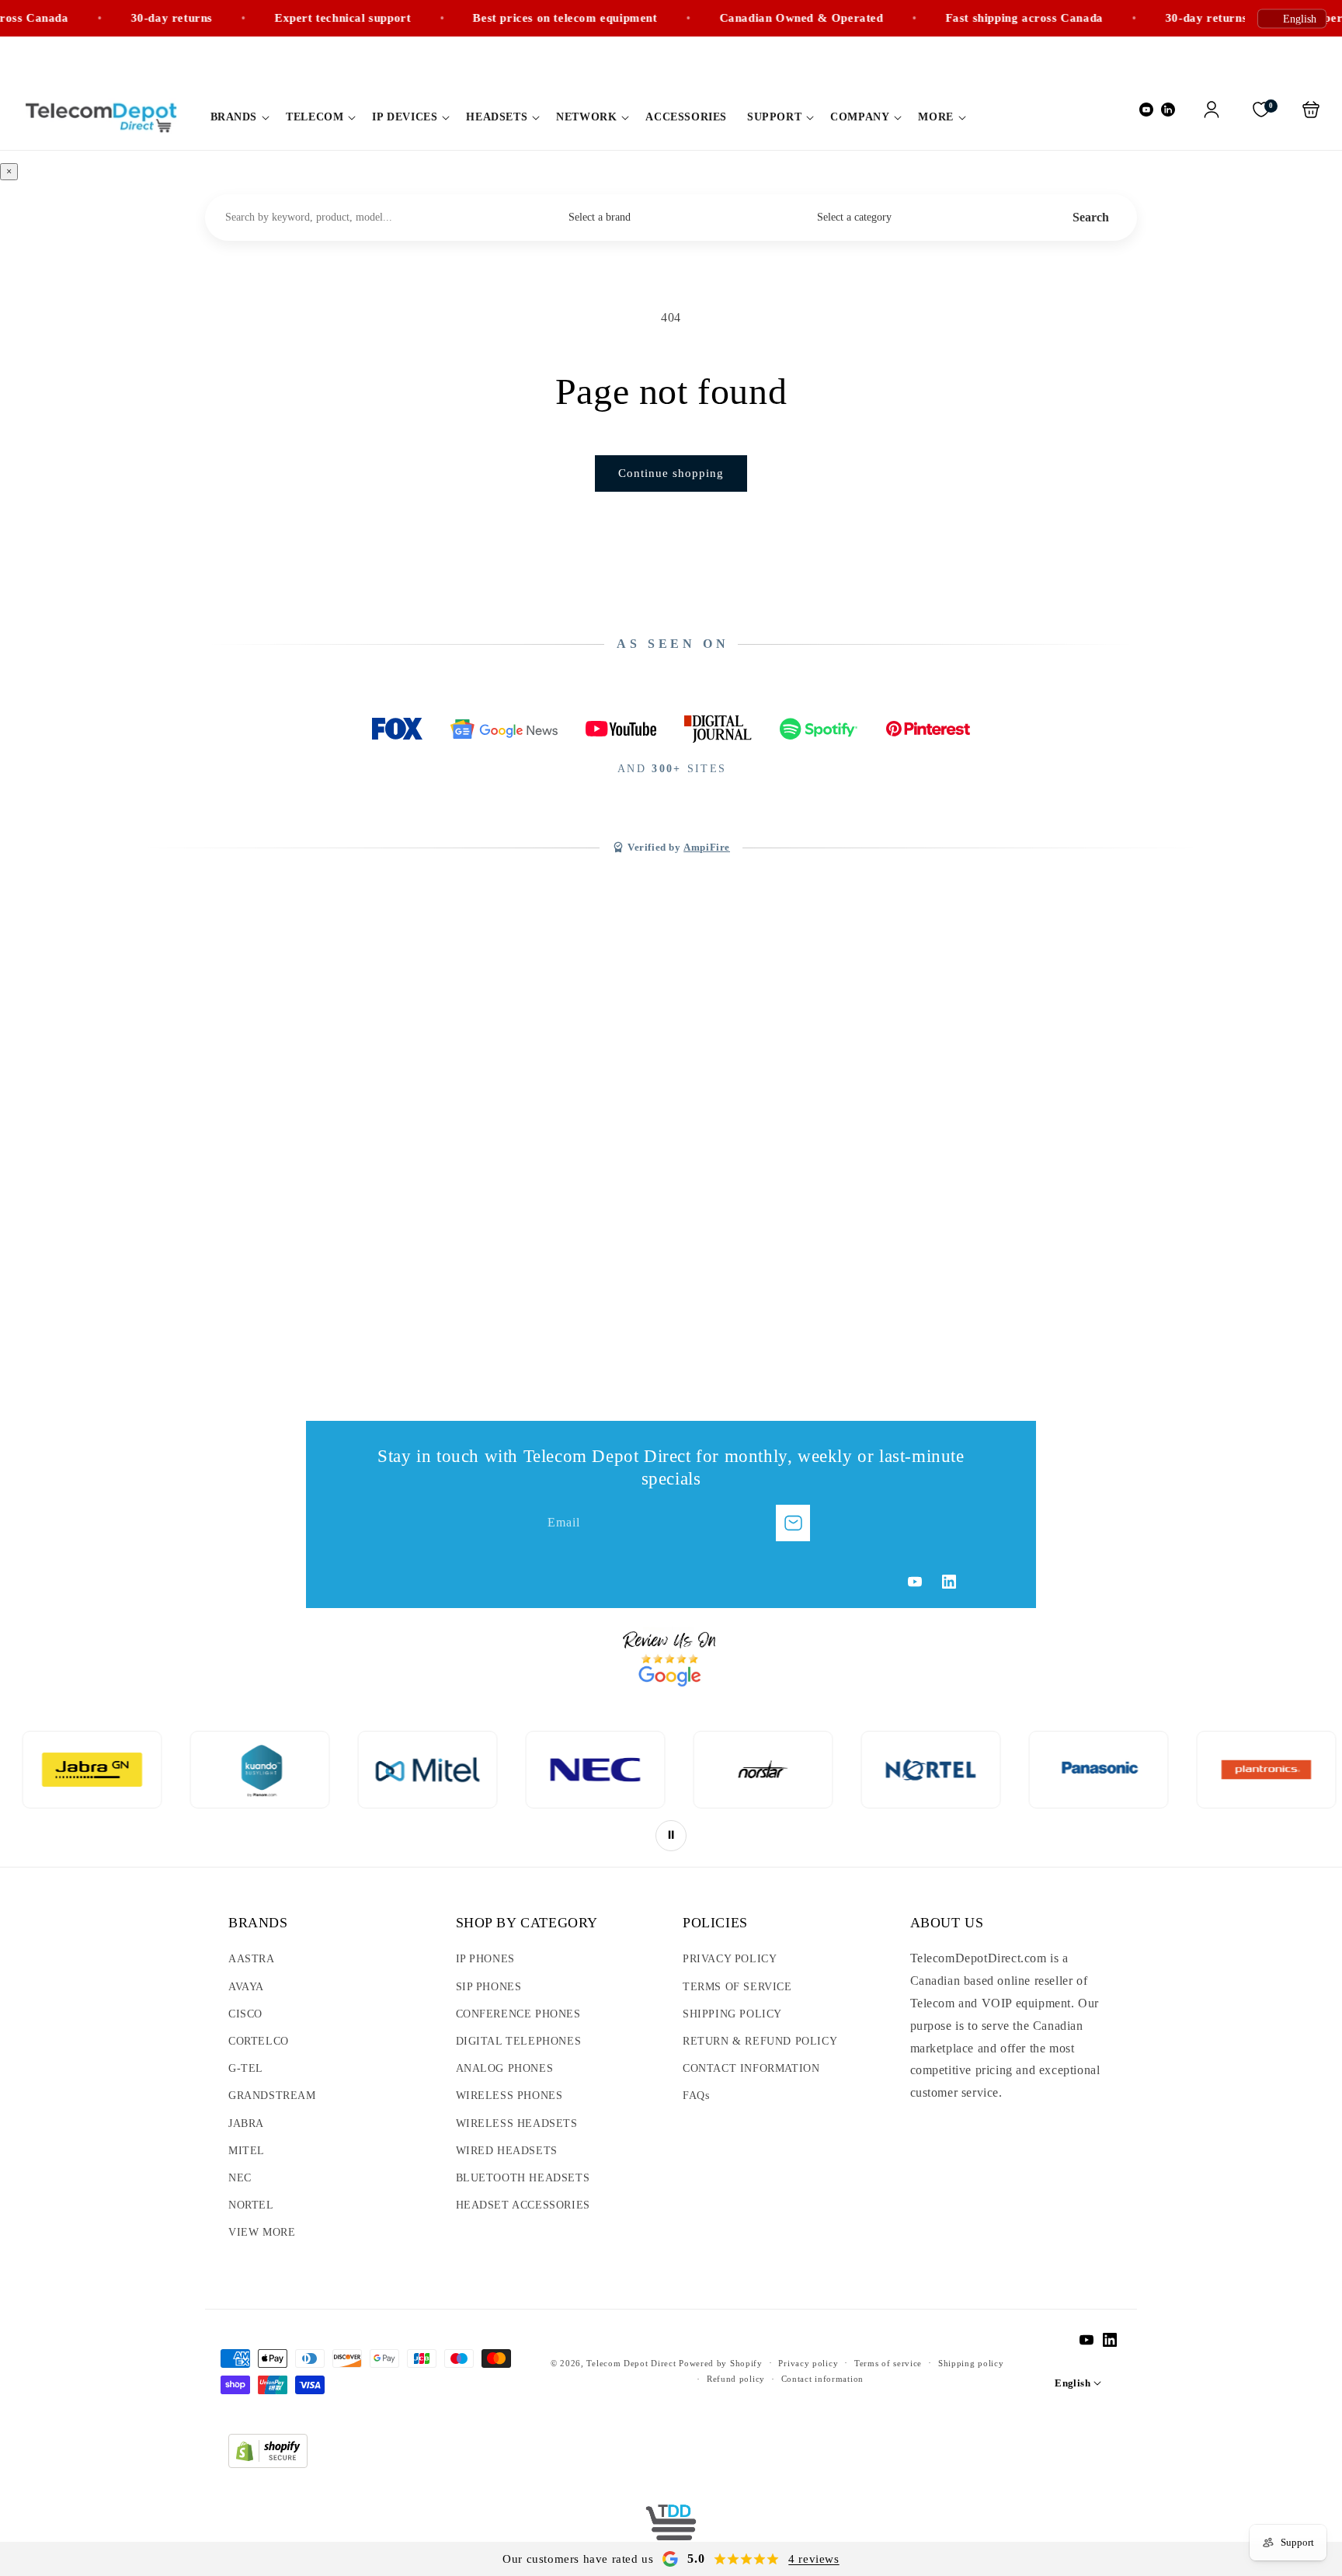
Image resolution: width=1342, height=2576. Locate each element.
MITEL (247, 2151)
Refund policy (736, 2379)
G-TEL (246, 2068)
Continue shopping (671, 473)
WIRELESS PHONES (509, 2096)
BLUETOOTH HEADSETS (523, 2178)
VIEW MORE (262, 2232)
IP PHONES (485, 1959)
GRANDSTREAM (272, 2096)
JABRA (246, 2123)
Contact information (822, 2379)
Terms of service (888, 2363)
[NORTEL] (743, 1770)
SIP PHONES (489, 1987)
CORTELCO (259, 2041)
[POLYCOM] (1246, 1770)
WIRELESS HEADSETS (517, 2123)
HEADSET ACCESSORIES (523, 2205)
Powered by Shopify (721, 2363)
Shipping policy (971, 2363)
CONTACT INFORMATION (751, 2068)
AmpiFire (707, 848)
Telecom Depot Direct (631, 2363)
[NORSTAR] (575, 1770)
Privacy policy (808, 2363)
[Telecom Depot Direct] (671, 2529)
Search (1091, 217)
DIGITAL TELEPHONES (519, 2041)
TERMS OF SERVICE (737, 1987)
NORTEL (251, 2205)
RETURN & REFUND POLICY (760, 2041)
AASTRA (252, 1959)
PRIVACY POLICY (730, 1959)
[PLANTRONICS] (1079, 1770)
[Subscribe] (793, 1523)
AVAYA (246, 1987)
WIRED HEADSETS (507, 2151)
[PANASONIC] (911, 1770)
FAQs (696, 2096)
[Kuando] (72, 1770)
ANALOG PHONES (505, 2068)
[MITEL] (240, 1770)
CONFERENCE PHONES (518, 2014)
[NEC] (408, 1770)
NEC (240, 2178)
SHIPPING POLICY (732, 2014)
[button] (238, 117)
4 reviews (814, 2559)
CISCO (245, 2014)
